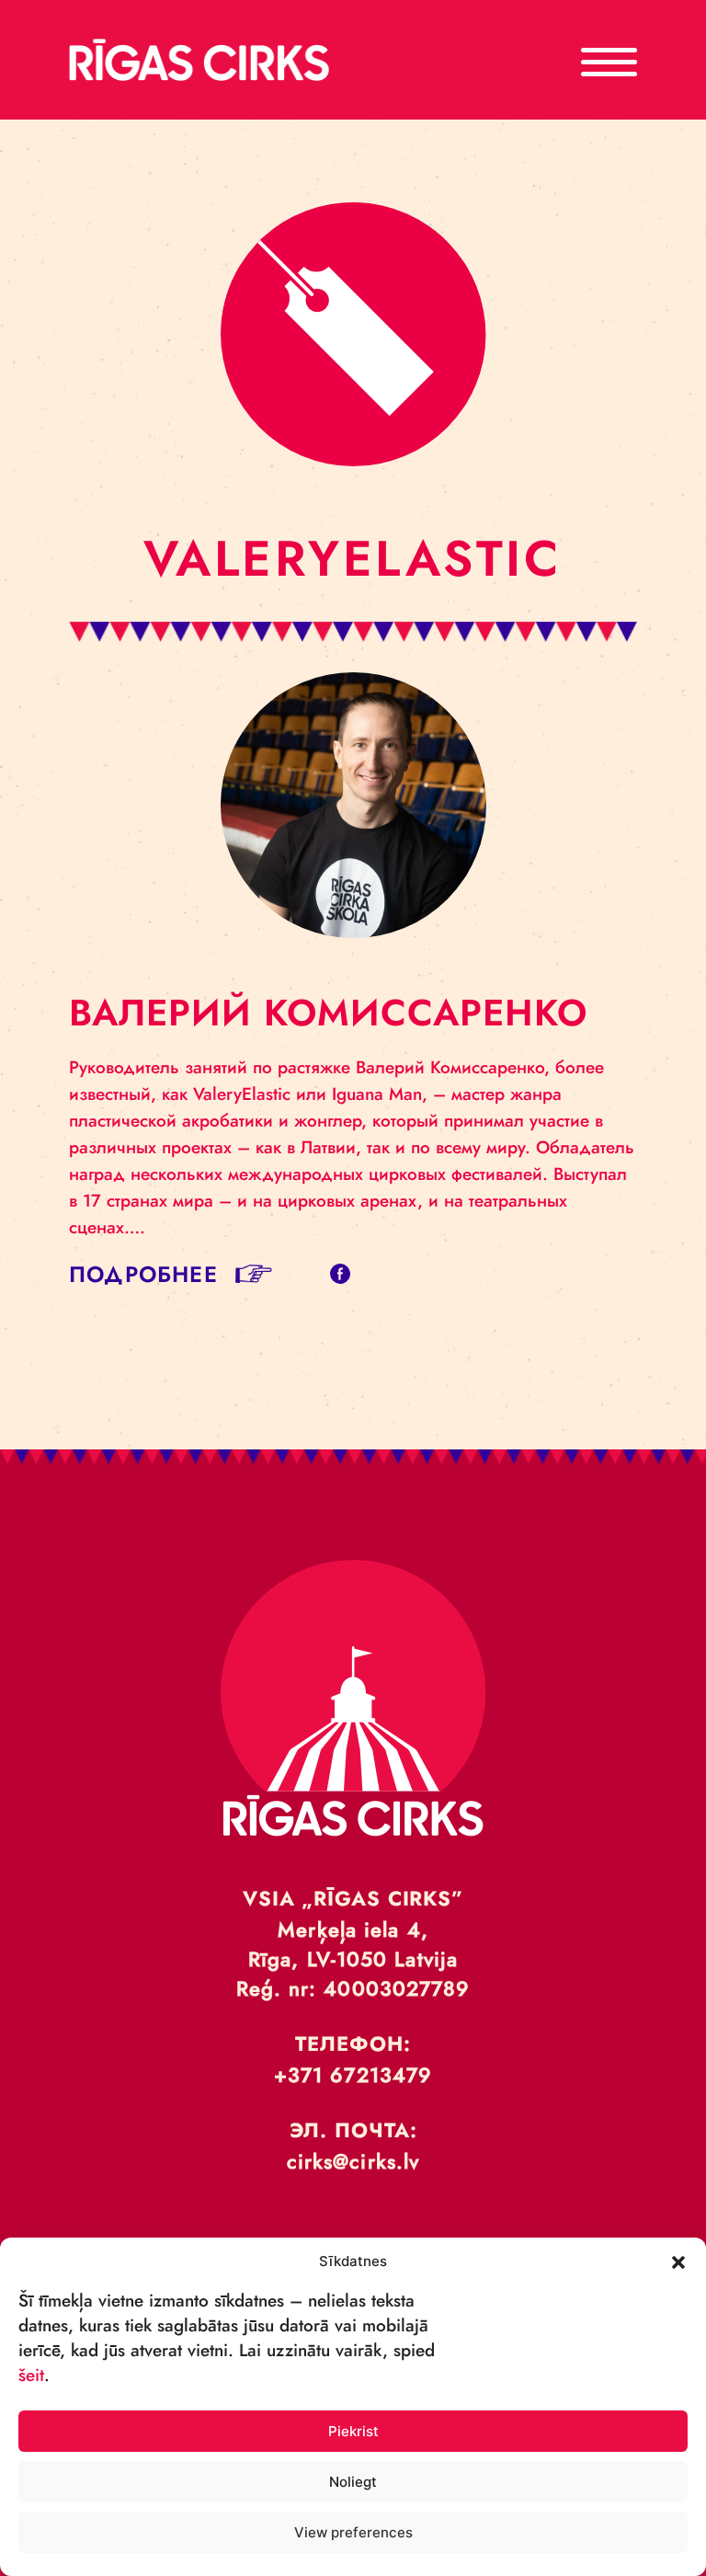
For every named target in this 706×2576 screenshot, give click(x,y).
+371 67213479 (353, 2075)
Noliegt (353, 2482)
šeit (31, 2375)
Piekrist (353, 2431)
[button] (678, 2261)
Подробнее (143, 1274)
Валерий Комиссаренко (328, 1013)
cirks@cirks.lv (353, 2161)
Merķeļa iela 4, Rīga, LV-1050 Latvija (353, 1944)
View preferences (353, 2532)
